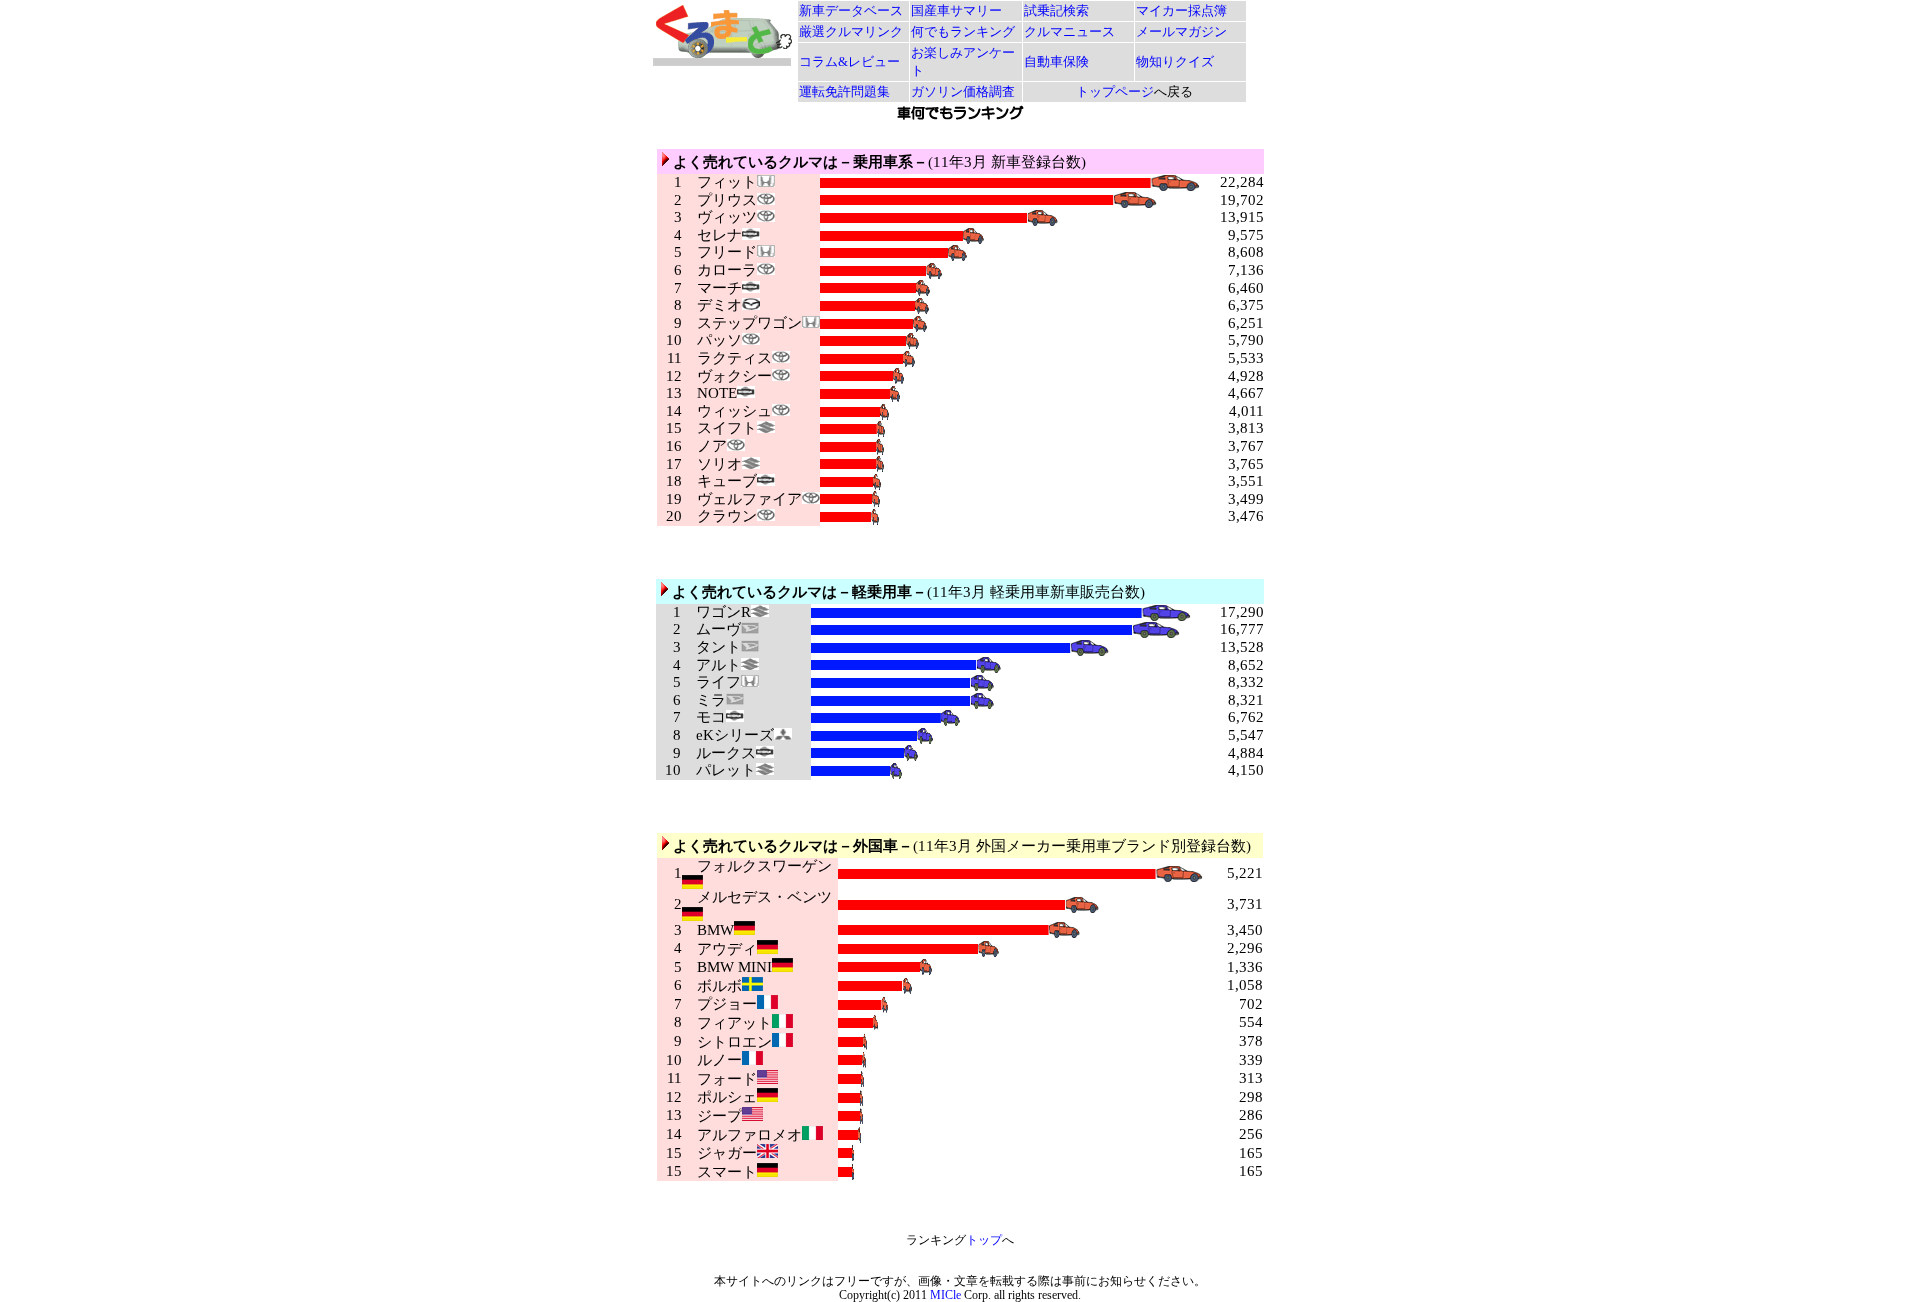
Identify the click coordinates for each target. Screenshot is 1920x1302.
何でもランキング (963, 31)
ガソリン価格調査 (963, 91)
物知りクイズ (1175, 61)
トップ (984, 1240)
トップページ (1115, 91)
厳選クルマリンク (851, 31)
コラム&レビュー (849, 61)
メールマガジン (1181, 31)
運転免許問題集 (844, 91)
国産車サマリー (956, 10)
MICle (945, 1295)
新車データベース (851, 10)
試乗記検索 (1056, 10)
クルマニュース (1069, 31)
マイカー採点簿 (1181, 10)
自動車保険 (1056, 61)
